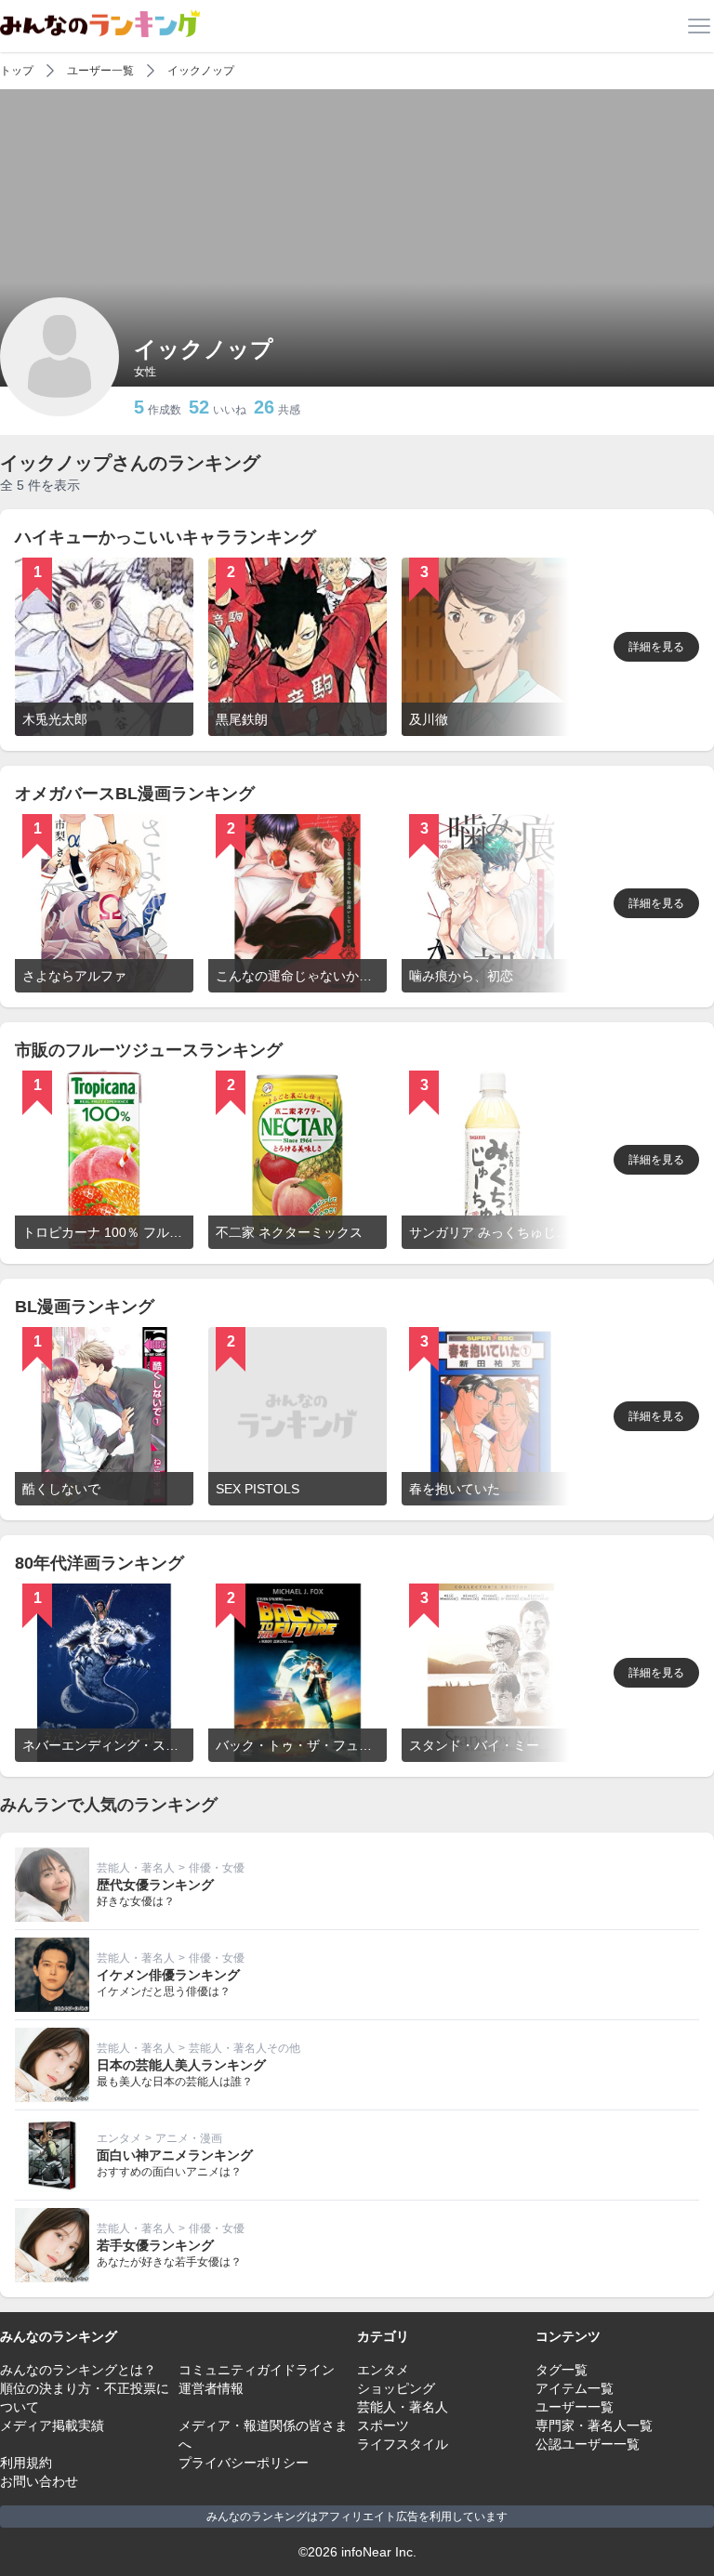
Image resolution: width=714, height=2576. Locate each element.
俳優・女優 (217, 1868)
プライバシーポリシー (244, 2463)
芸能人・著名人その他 (245, 2048)
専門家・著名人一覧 (594, 2425)
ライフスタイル (403, 2444)
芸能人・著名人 (136, 1868)
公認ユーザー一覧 (588, 2444)
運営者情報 (211, 2388)
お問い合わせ (39, 2481)
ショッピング (396, 2388)
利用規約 (26, 2463)
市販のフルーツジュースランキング (149, 1050)
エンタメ (119, 2138)
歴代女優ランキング (155, 1885)
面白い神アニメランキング (175, 2155)
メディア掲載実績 (52, 2425)
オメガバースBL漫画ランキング (135, 794)
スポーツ (383, 2425)
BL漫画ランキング (85, 1307)
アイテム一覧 (575, 2388)
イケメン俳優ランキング (168, 1975)
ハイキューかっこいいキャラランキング (165, 537)
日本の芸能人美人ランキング (181, 2065)
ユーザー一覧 (100, 71)
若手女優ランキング (155, 2245)
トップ (17, 71)
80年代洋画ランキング (99, 1563)
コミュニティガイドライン (257, 2370)
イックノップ (201, 71)
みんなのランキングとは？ (78, 2370)
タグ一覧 (562, 2370)
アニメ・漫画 (189, 2138)
